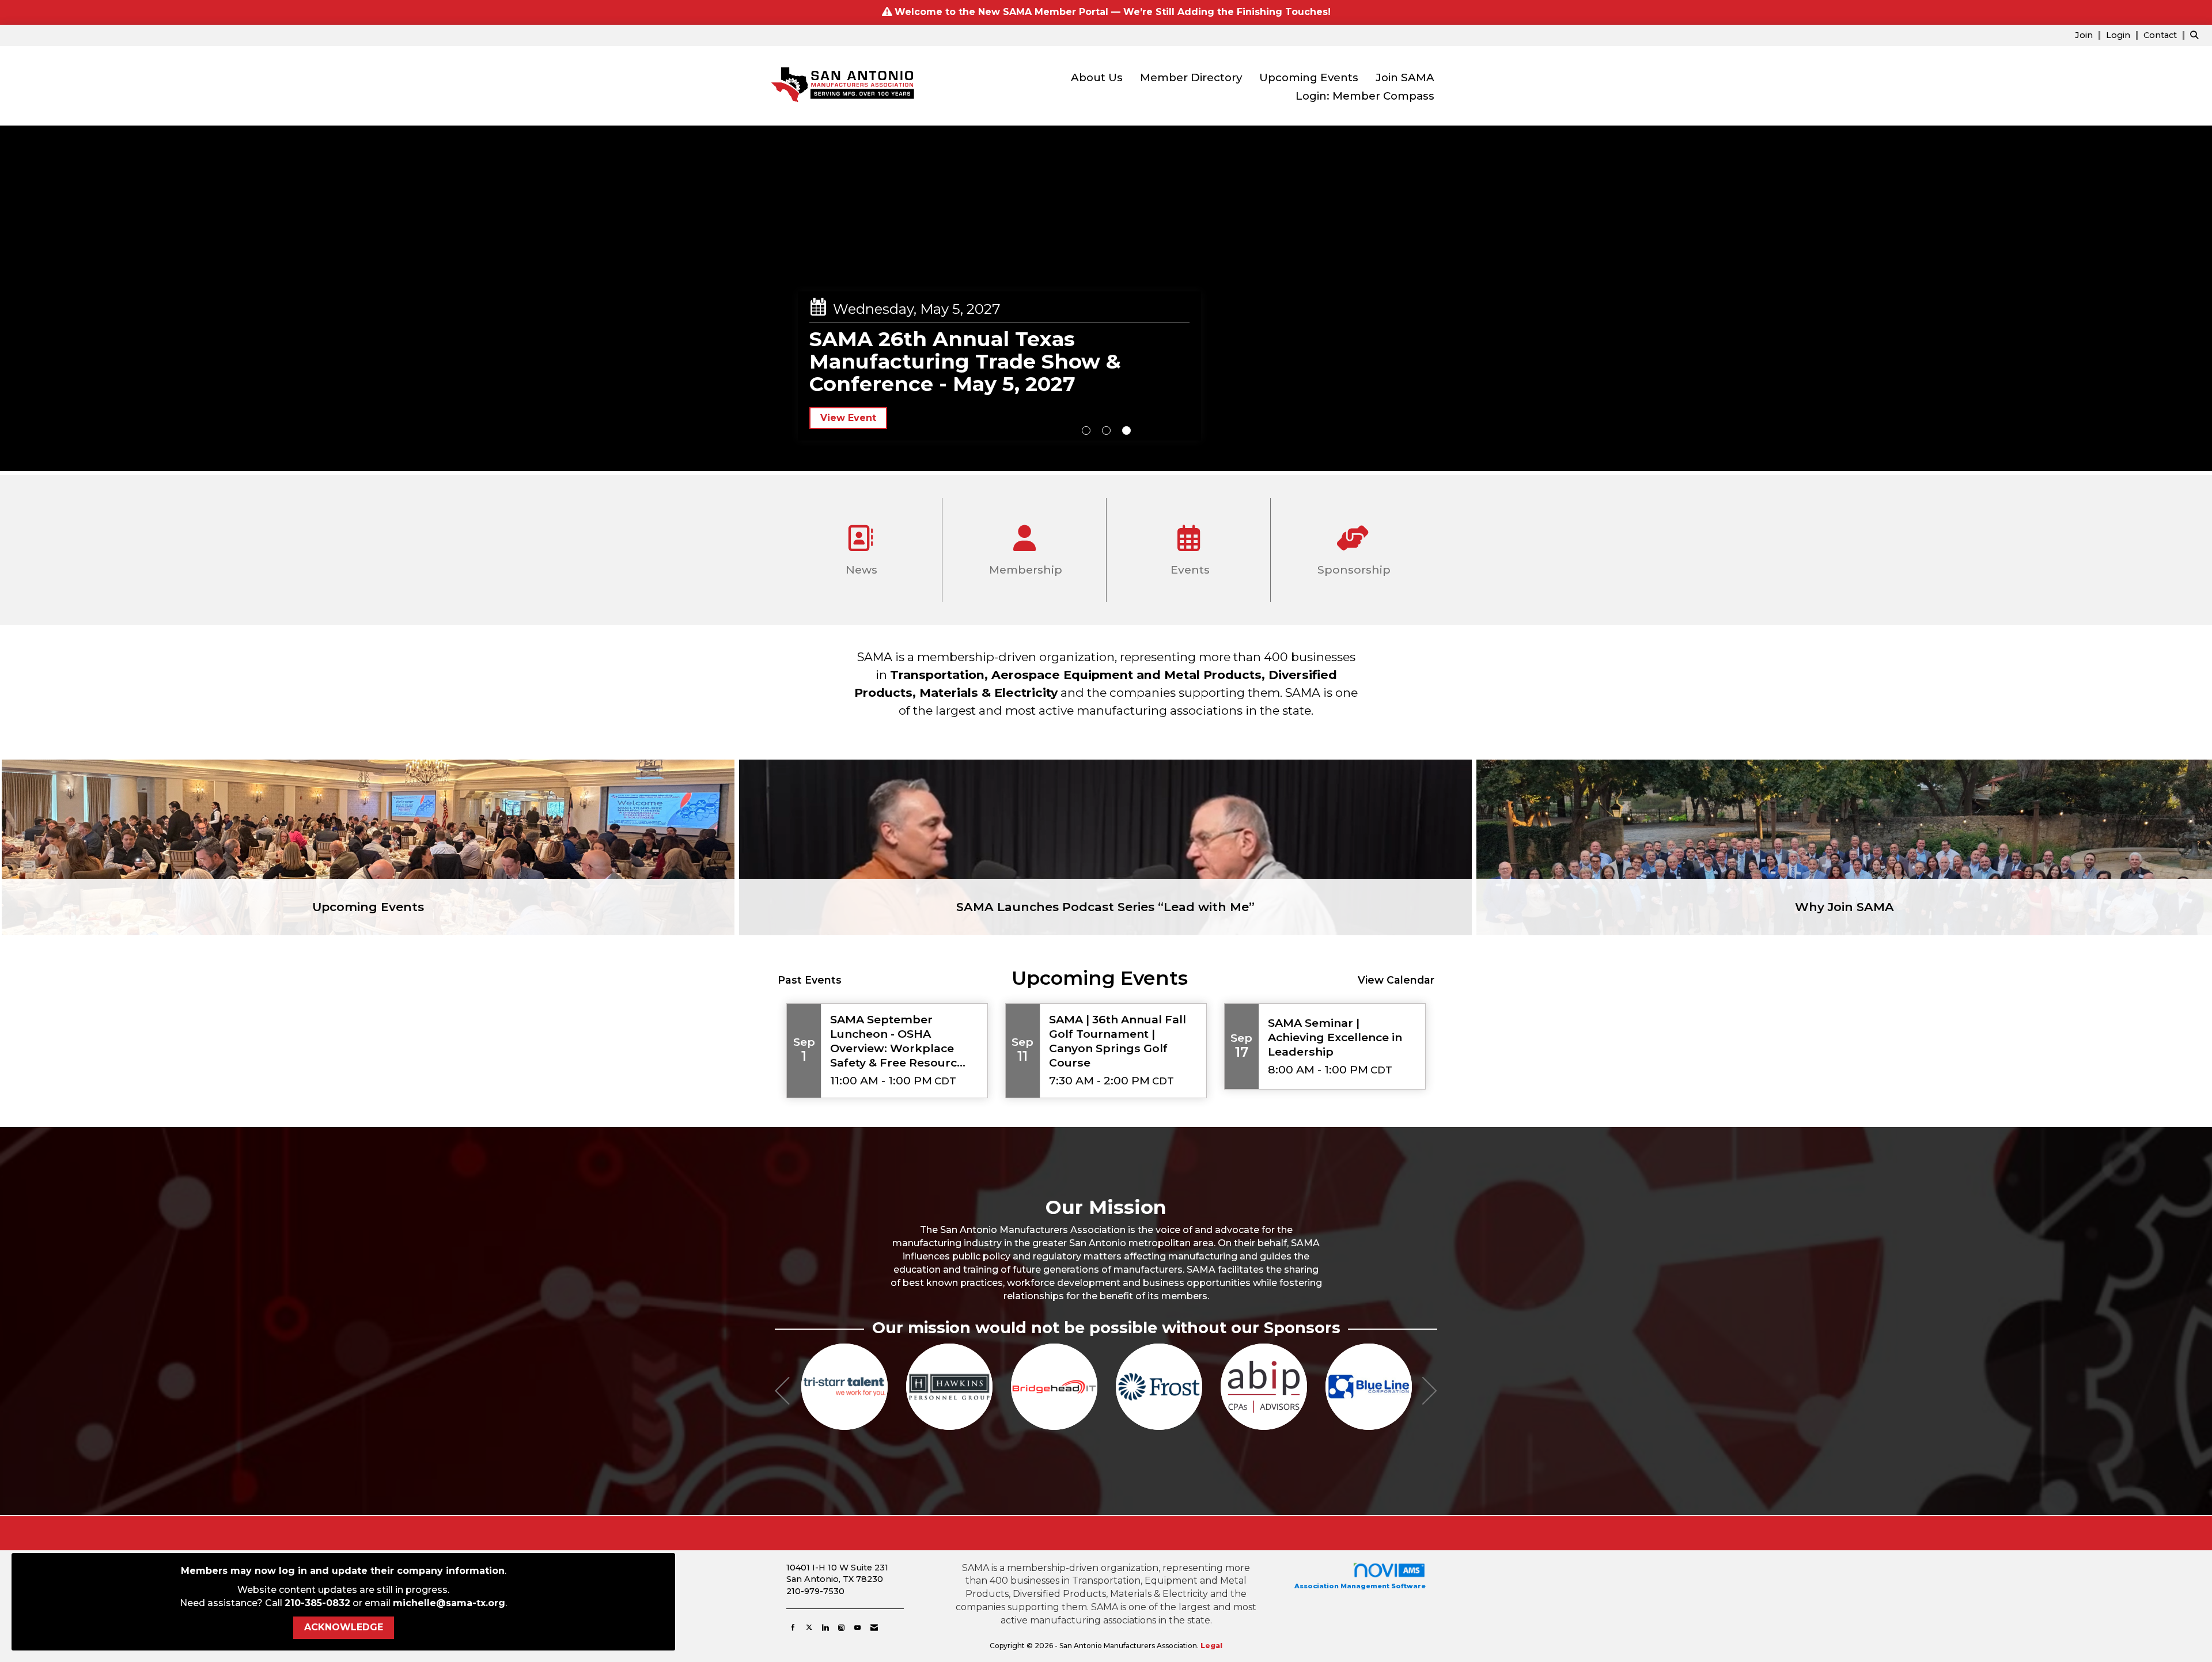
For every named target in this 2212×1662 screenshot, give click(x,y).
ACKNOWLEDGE (344, 1627)
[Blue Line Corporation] (1159, 1387)
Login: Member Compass (1365, 96)
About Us (1097, 77)
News (860, 570)
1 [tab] (1086, 430)
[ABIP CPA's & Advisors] (1054, 1387)
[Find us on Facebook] (793, 1627)
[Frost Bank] (949, 1387)
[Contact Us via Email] (874, 1627)
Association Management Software (1360, 1586)
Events (1189, 570)
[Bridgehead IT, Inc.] (844, 1387)
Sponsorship (1353, 570)
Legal (1211, 1646)
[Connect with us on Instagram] (841, 1627)
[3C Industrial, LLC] (1264, 1387)
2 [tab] (1106, 430)
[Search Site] (2197, 35)
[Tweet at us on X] (809, 1627)
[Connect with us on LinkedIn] (825, 1627)
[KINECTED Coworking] (1369, 1387)
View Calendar (1396, 980)
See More (844, 380)
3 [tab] (1126, 430)
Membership (1024, 570)
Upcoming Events (1309, 77)
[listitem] (2089, 35)
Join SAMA (1405, 77)
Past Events (810, 980)
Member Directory (1191, 77)
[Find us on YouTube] (857, 1627)
